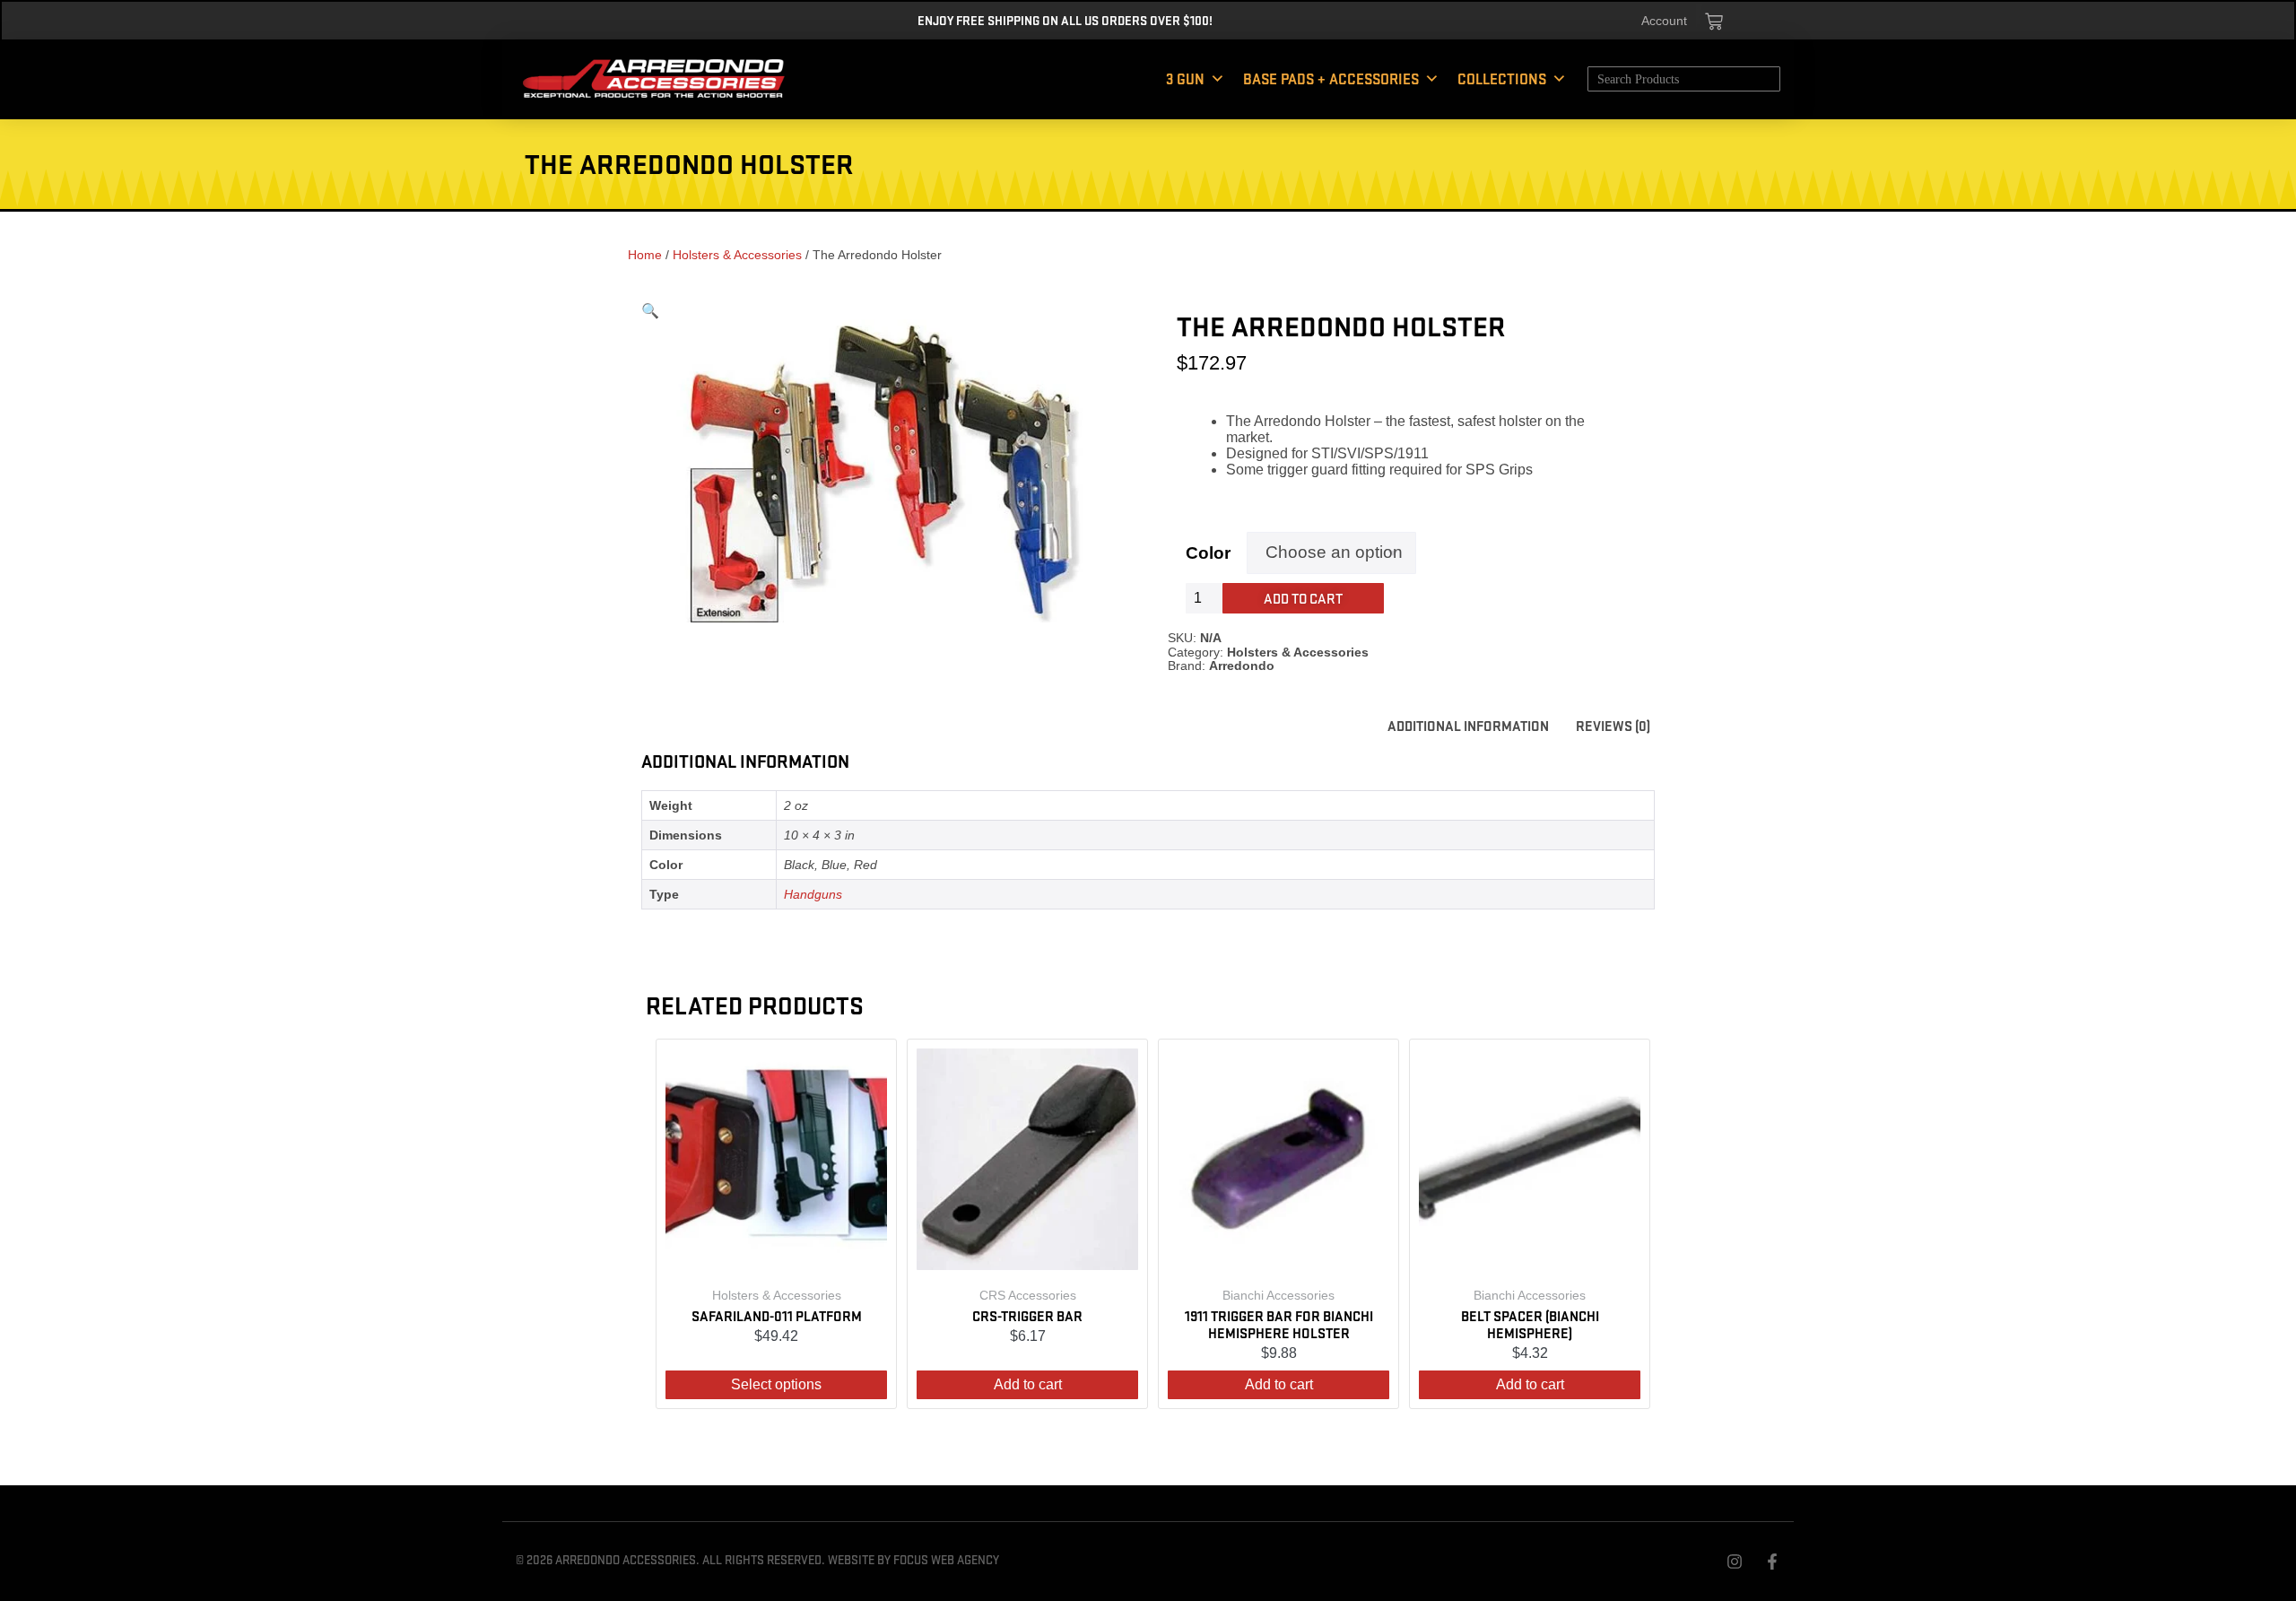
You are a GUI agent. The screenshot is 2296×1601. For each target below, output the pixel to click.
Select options (776, 1384)
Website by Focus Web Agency (913, 1559)
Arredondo (1242, 666)
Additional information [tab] (1468, 725)
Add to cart (1303, 598)
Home (645, 255)
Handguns (813, 894)
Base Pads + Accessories (1331, 78)
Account (1664, 21)
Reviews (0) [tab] (1613, 725)
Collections (1502, 78)
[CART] (1714, 22)
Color (1208, 553)
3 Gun (1185, 78)
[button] (650, 311)
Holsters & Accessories (737, 255)
